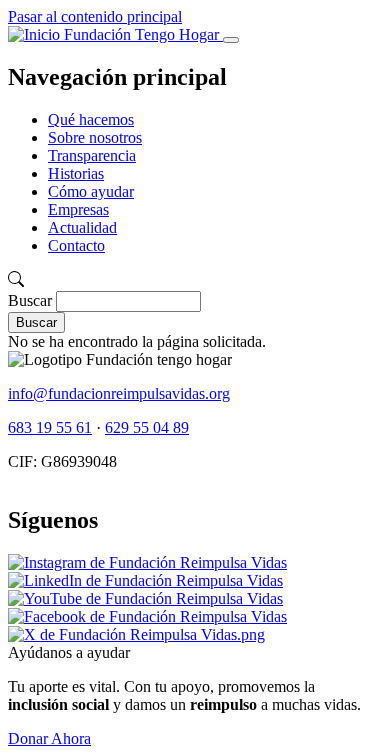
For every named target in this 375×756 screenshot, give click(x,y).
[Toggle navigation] (231, 40)
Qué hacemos (91, 119)
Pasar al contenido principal (95, 16)
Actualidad (82, 227)
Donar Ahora (49, 738)
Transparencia (92, 155)
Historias (76, 173)
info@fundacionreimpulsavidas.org (119, 393)
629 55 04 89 (147, 427)
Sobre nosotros (95, 137)
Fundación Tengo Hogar (141, 34)
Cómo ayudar (91, 191)
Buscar (30, 300)
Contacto (76, 245)
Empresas (78, 209)
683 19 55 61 (50, 427)
